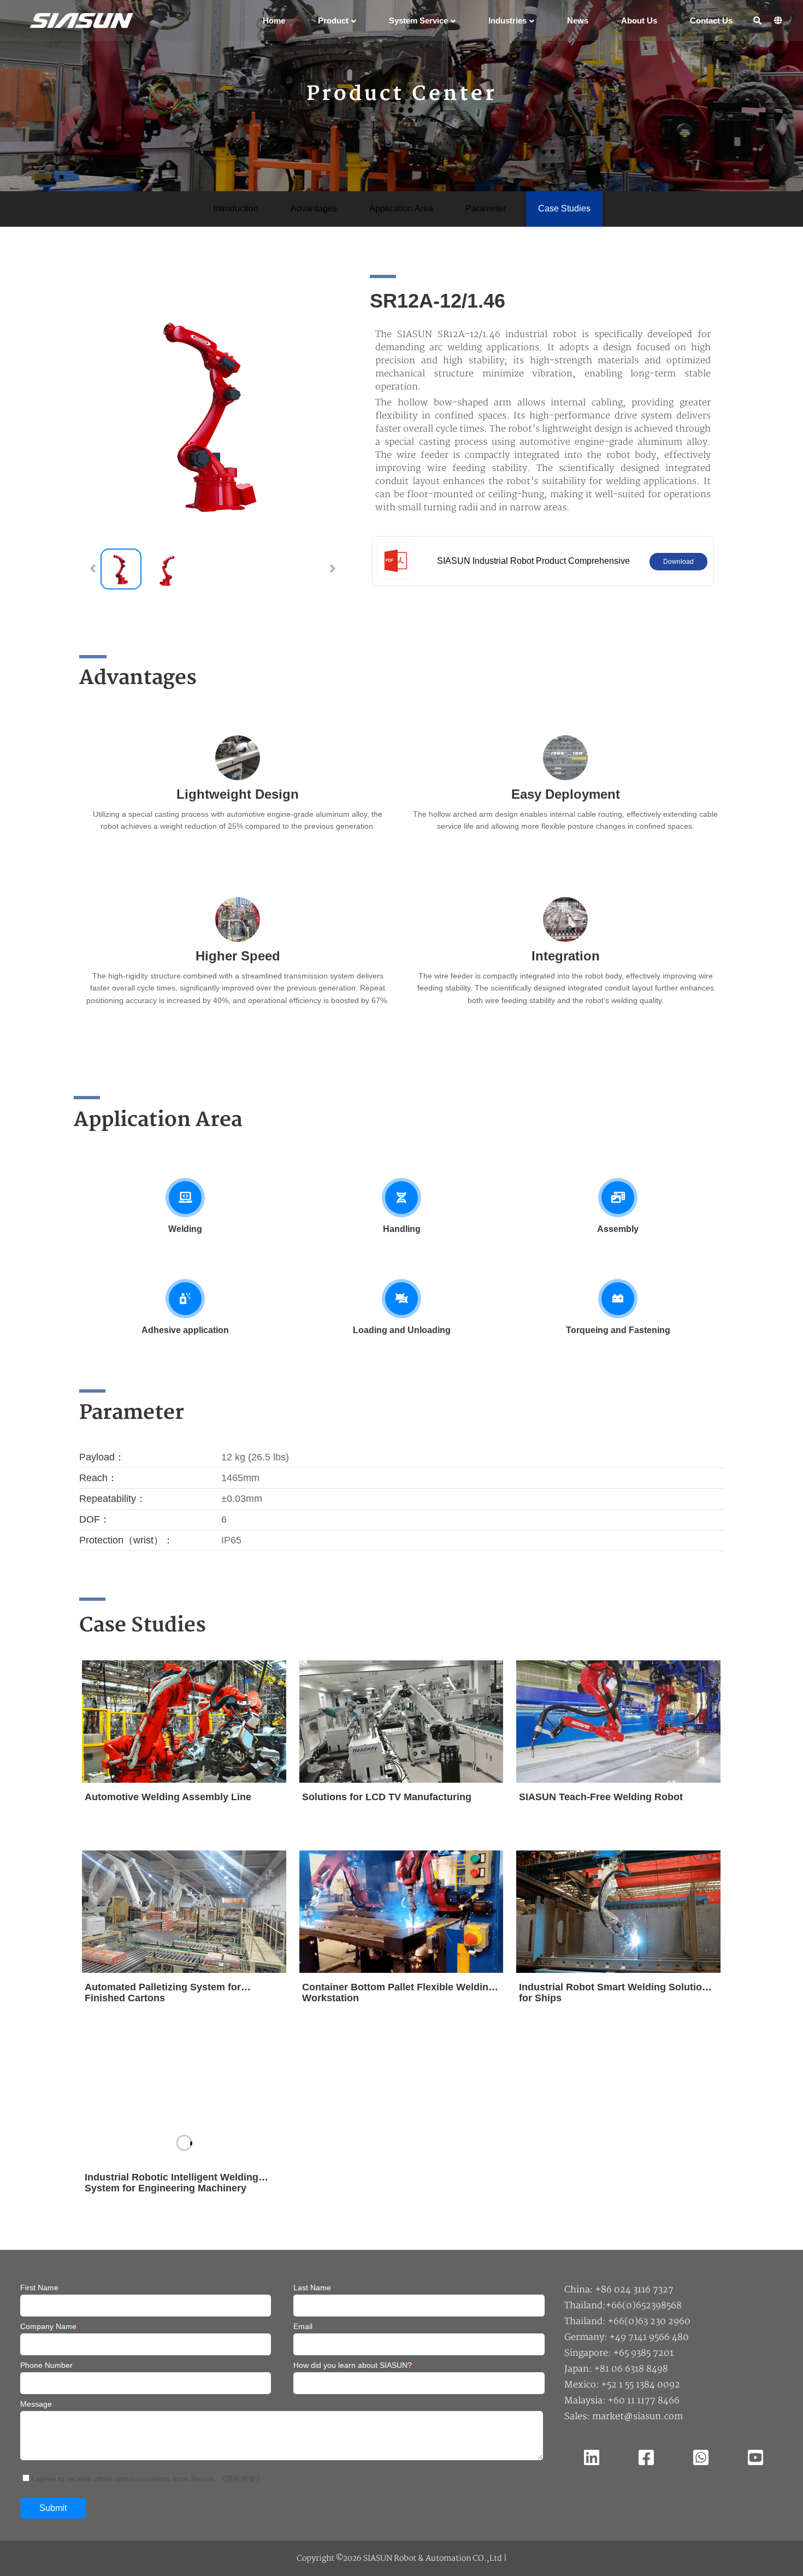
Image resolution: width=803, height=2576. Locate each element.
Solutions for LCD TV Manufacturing (387, 1797)
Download (678, 562)
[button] (333, 569)
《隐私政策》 (241, 2479)
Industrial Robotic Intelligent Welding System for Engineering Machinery (172, 2183)
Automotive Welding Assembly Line (168, 1797)
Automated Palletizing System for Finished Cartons (163, 1993)
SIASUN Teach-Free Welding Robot (601, 1797)
